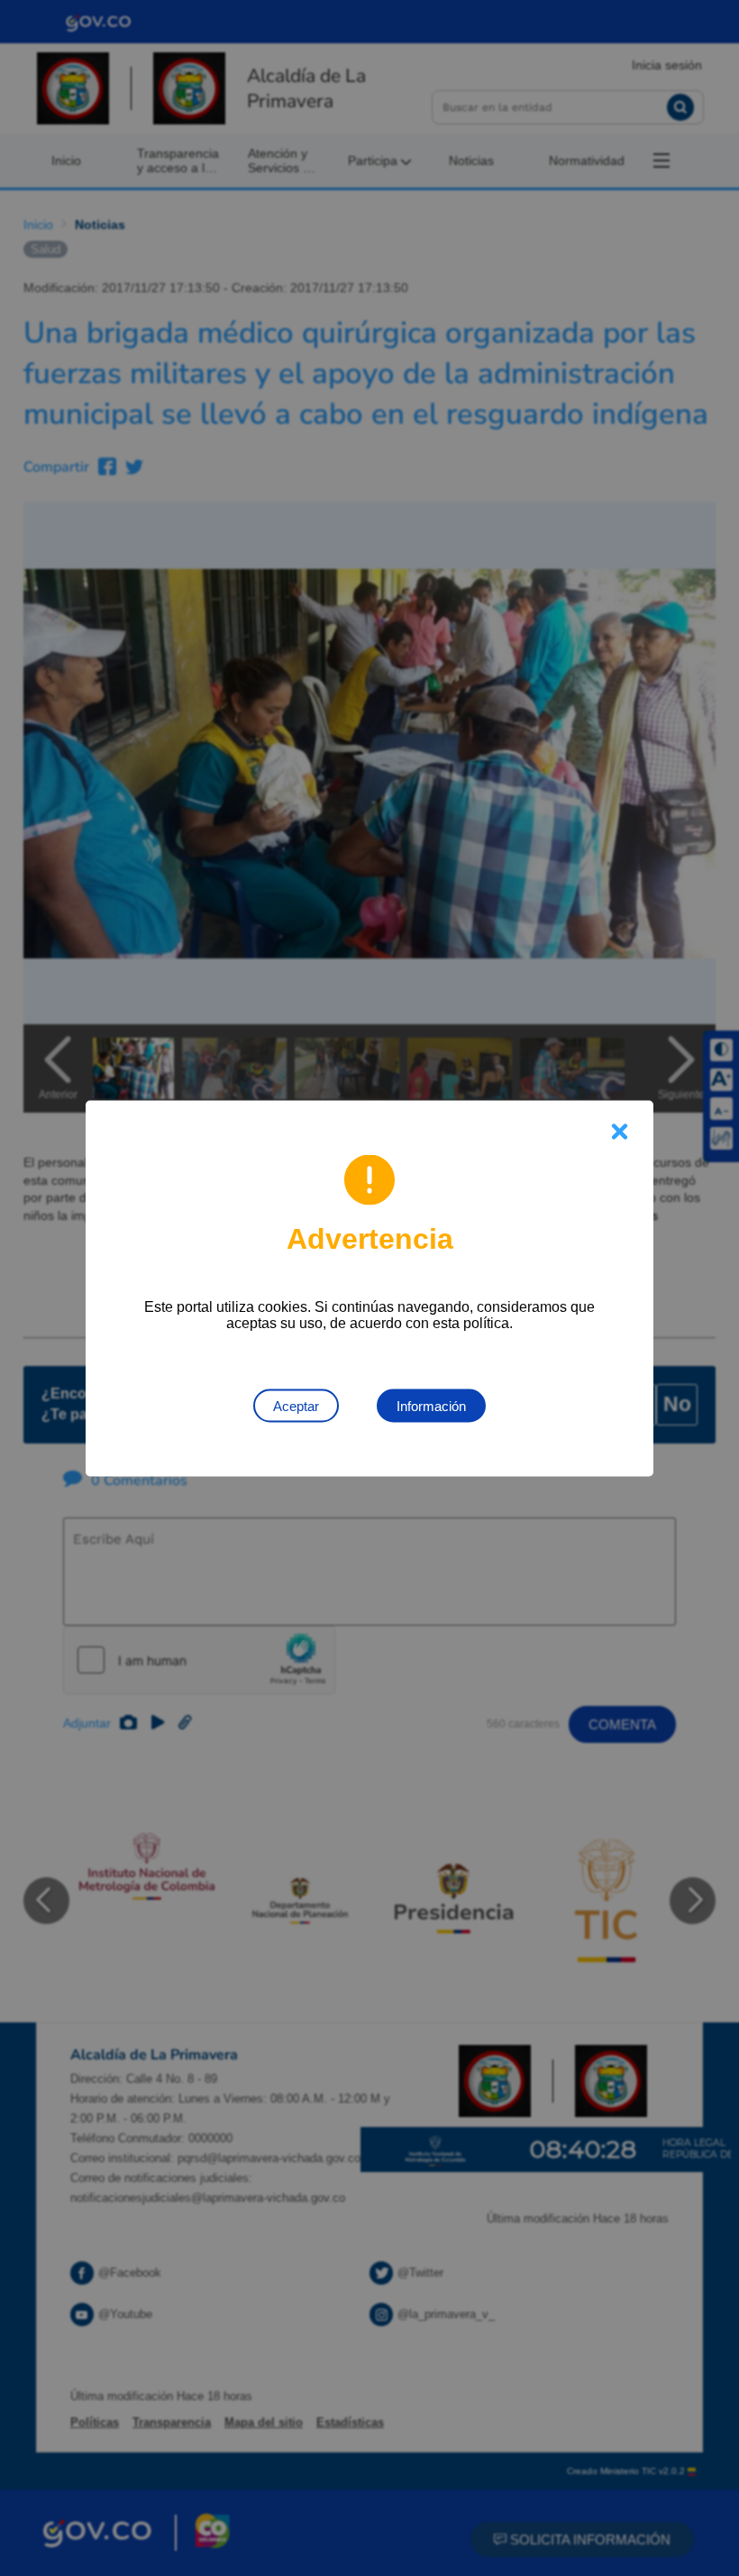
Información (431, 1405)
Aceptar (296, 1405)
